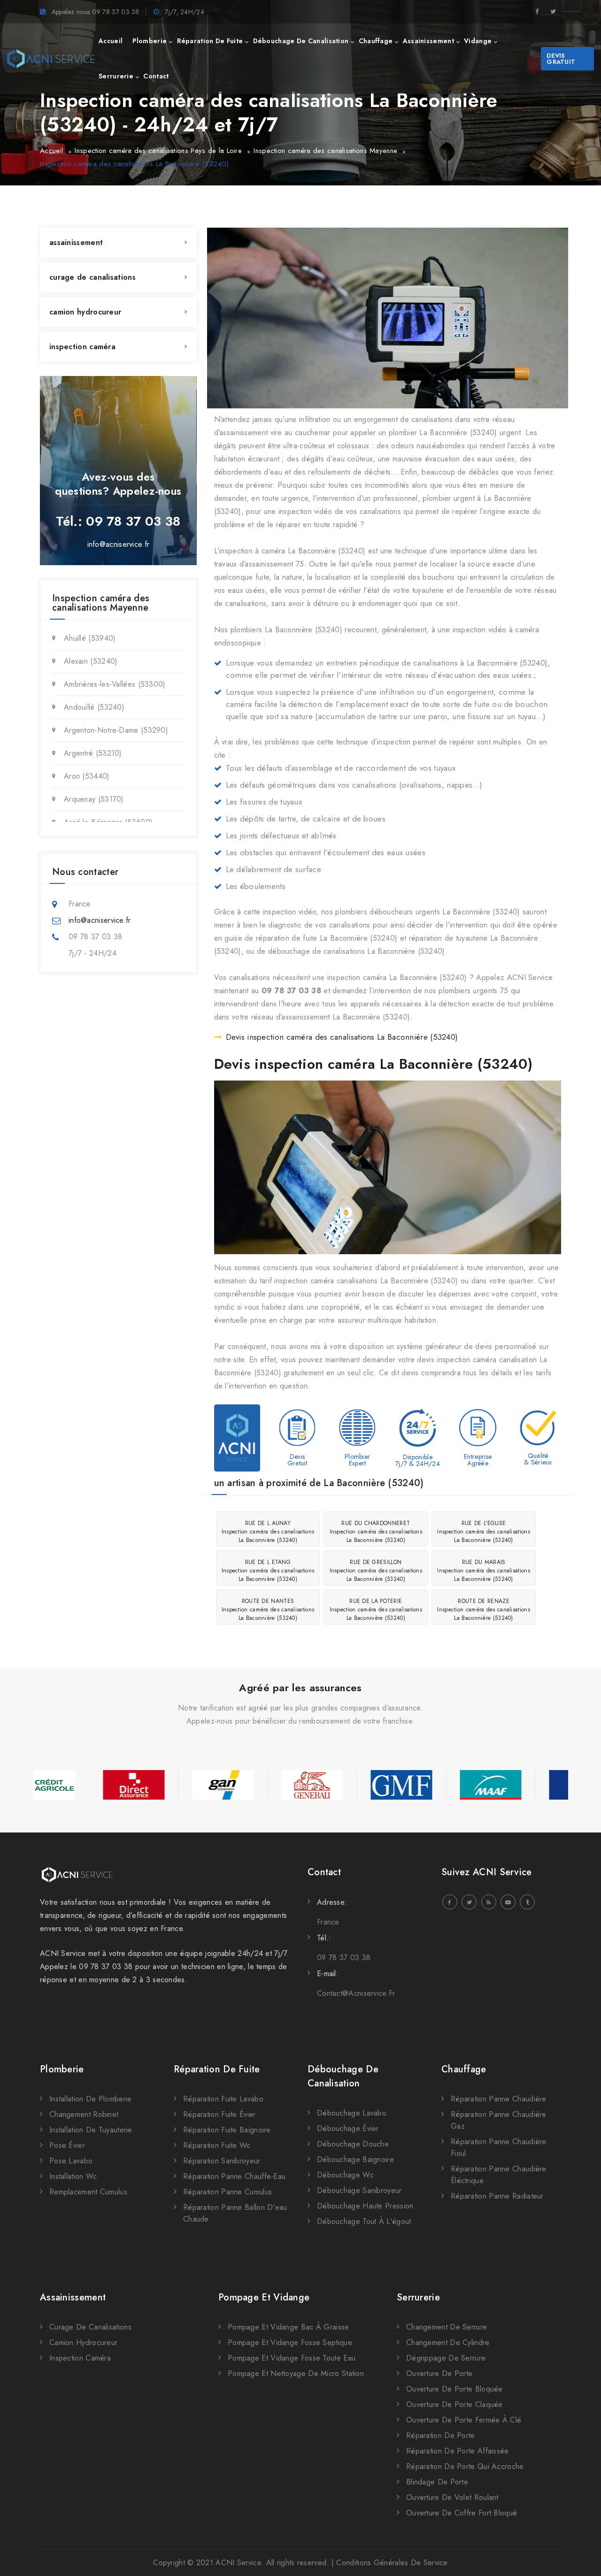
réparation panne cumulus (227, 2192)
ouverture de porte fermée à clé (464, 2420)
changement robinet (84, 2114)
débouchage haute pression (365, 2206)
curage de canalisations (92, 277)
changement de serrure (447, 2327)
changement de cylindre (448, 2342)
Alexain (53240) (91, 661)
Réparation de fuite (217, 2069)
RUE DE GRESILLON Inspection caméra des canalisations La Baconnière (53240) (376, 1571)
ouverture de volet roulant (452, 2497)
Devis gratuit (561, 59)
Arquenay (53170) (94, 799)
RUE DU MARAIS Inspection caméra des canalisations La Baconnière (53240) (484, 1571)
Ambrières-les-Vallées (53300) (115, 684)
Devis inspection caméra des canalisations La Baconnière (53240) (342, 1037)
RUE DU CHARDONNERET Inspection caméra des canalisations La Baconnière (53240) (376, 1532)
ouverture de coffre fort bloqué (462, 2513)
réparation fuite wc (217, 2145)
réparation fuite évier (220, 2114)
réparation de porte (441, 2435)
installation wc (73, 2176)
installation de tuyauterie (91, 2130)
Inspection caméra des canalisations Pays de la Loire (158, 151)
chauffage (376, 41)
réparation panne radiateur (497, 2196)
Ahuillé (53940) (90, 638)
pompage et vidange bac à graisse (289, 2327)
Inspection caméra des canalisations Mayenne (325, 151)
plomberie (150, 41)
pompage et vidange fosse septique (290, 2342)
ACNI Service (238, 2563)
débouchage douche (353, 2144)
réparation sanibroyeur (222, 2161)
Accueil (51, 151)
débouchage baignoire (355, 2159)
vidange (478, 41)
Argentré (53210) (93, 753)
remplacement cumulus (88, 2192)
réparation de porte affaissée (458, 2451)
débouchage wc (345, 2175)
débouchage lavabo (352, 2113)
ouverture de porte (439, 2373)
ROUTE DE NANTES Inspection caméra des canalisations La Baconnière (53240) (268, 1610)
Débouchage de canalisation (343, 2076)
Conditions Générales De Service (392, 2563)
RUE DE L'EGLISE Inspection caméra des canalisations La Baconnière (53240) (484, 1532)
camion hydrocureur (85, 312)
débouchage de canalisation (301, 41)
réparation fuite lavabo (223, 2099)
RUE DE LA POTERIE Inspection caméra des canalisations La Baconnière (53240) (376, 1610)
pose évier (67, 2145)
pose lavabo (71, 2161)
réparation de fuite (210, 41)
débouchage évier (348, 2128)
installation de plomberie (91, 2099)
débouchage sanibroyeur (359, 2190)
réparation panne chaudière (499, 2099)
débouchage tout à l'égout (364, 2221)
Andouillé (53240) (94, 707)
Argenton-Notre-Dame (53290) (116, 730)
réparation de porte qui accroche (465, 2466)
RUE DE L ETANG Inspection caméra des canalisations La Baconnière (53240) (268, 1571)
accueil (111, 41)
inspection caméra (82, 347)
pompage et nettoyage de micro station (296, 2373)
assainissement (428, 41)
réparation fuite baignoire (227, 2130)
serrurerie (116, 76)
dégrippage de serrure (446, 2358)
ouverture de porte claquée (455, 2404)
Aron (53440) (87, 776)
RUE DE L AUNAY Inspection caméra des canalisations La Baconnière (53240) (268, 1532)
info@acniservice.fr (119, 544)
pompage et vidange (264, 2297)
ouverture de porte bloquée (455, 2389)
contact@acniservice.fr (356, 1993)
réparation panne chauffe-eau (234, 2176)
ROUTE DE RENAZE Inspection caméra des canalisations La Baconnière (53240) (484, 1610)
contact (156, 76)
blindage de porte (437, 2482)
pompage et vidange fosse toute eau (292, 2358)
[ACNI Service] (51, 59)
